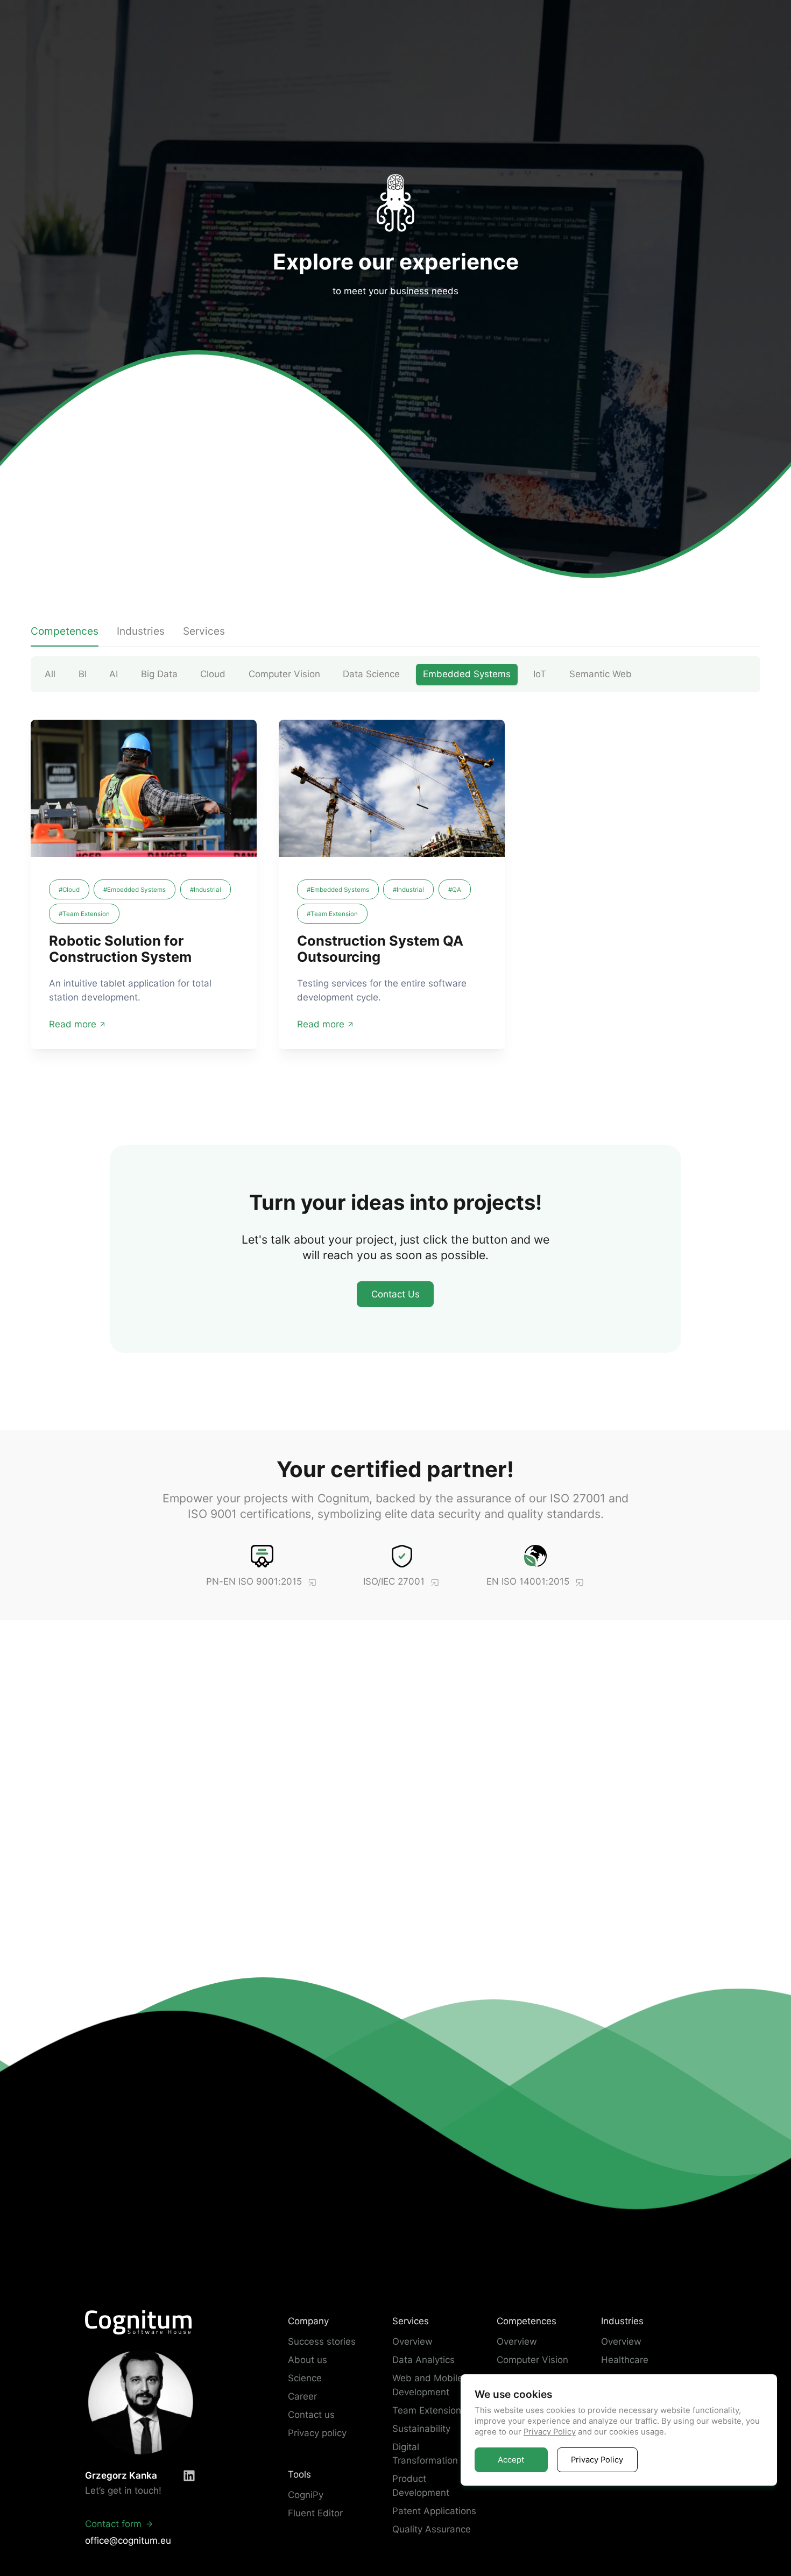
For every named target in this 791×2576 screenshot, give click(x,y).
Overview (412, 2341)
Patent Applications (434, 2511)
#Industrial (206, 890)
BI (83, 674)
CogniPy (306, 2495)
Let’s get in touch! (123, 2490)
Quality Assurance (432, 2529)
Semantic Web (601, 674)
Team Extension (427, 2410)
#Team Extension (84, 914)
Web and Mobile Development (428, 2385)
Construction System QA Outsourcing (380, 949)
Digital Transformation (425, 2454)
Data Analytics (423, 2360)
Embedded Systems (467, 674)
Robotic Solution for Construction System (120, 949)
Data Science (371, 674)
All (50, 674)
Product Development (421, 2486)
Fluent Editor (315, 2513)
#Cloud (69, 890)
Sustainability (421, 2429)
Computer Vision (284, 674)
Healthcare (625, 2360)
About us (308, 2360)
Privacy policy (317, 2433)
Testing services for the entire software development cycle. (382, 991)
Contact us (311, 2415)
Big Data (159, 674)
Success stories (322, 2341)
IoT (540, 674)
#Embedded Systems (135, 890)
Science (305, 2378)
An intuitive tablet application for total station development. (130, 991)
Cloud (213, 674)
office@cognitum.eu (128, 2540)
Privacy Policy (550, 2432)
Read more (73, 1024)
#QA (455, 890)
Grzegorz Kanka (121, 2475)
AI (114, 674)
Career (302, 2396)
